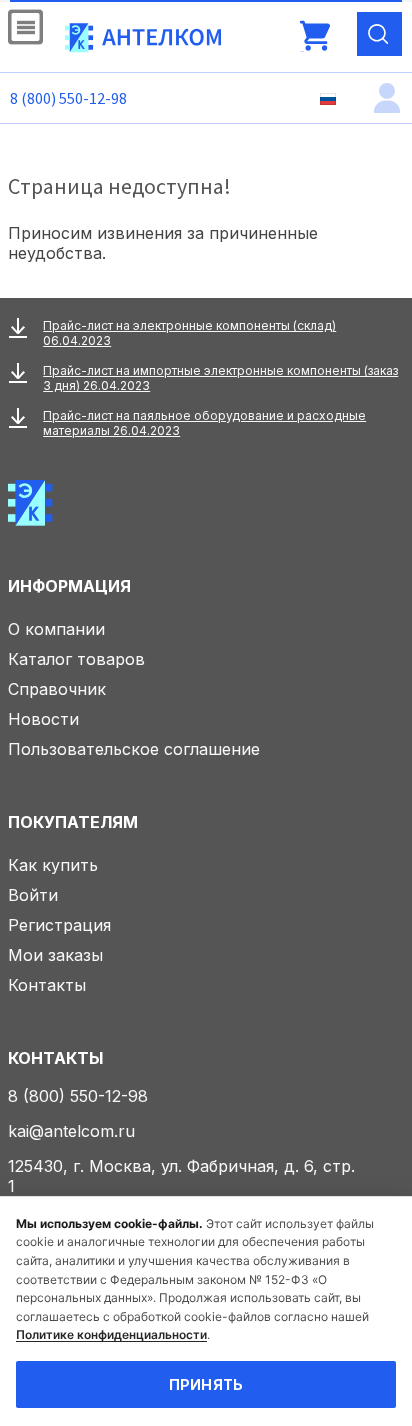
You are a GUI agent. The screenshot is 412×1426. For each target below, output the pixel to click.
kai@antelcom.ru (71, 1131)
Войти (33, 895)
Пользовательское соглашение (134, 749)
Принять (206, 1384)
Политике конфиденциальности (111, 1334)
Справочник (57, 689)
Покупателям (73, 822)
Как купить (53, 865)
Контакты (47, 985)
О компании (56, 629)
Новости (43, 719)
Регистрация (59, 925)
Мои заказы (55, 955)
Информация (69, 586)
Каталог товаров (76, 659)
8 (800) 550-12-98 (68, 98)
